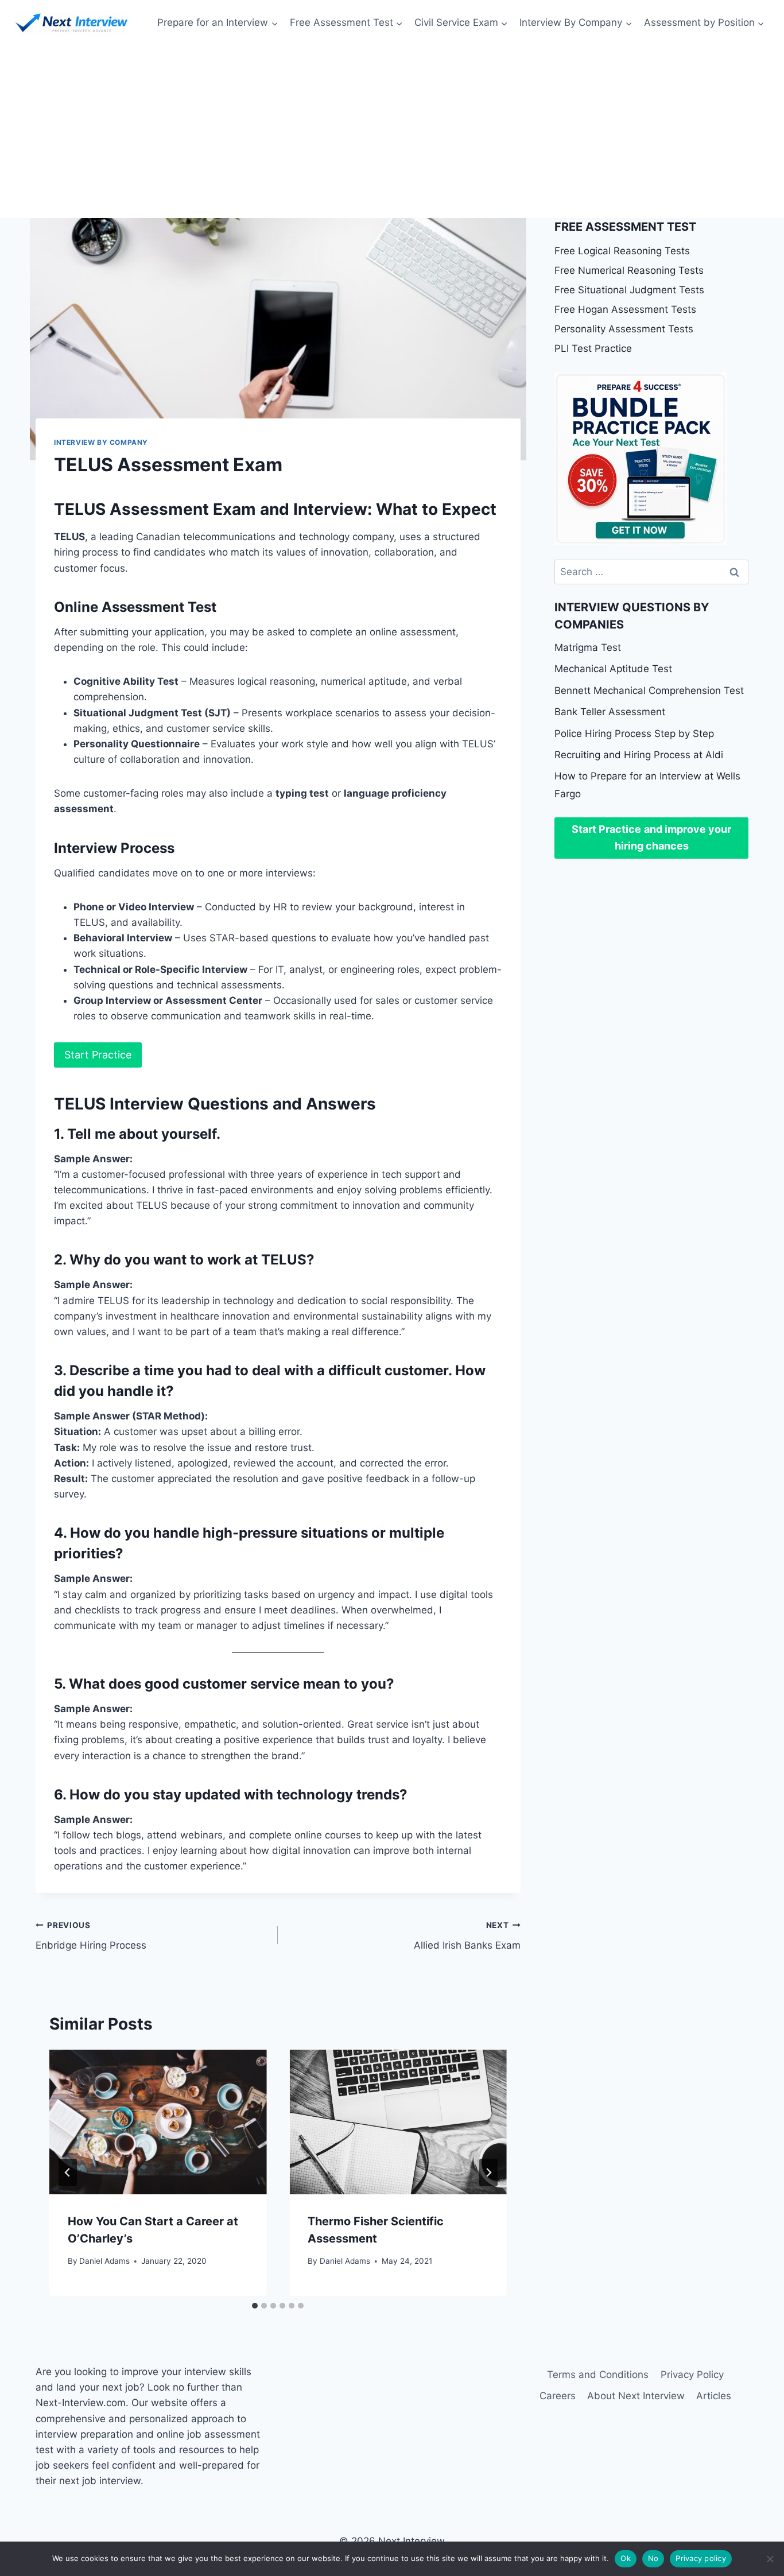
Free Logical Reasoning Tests (622, 251)
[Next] (488, 2172)
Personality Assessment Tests (624, 329)
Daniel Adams (104, 2261)
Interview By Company (101, 442)
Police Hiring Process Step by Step (634, 734)
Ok (626, 2558)
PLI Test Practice (593, 348)
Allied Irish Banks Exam (467, 1936)
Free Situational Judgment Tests (629, 290)
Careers (558, 2396)
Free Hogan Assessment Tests (625, 309)
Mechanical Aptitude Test (613, 669)
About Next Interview (636, 2396)
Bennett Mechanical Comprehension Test (649, 690)
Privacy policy (701, 2558)
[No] (770, 2559)
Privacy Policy (692, 2375)
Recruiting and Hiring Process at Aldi (639, 755)
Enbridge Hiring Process (91, 1936)
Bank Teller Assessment (610, 712)
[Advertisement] (392, 132)
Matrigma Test (588, 647)
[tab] (255, 2306)
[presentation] (158, 2122)
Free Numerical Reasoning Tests (629, 270)
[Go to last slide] (68, 2172)
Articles (714, 2396)
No (653, 2558)
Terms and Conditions (598, 2375)
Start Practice (98, 1055)
